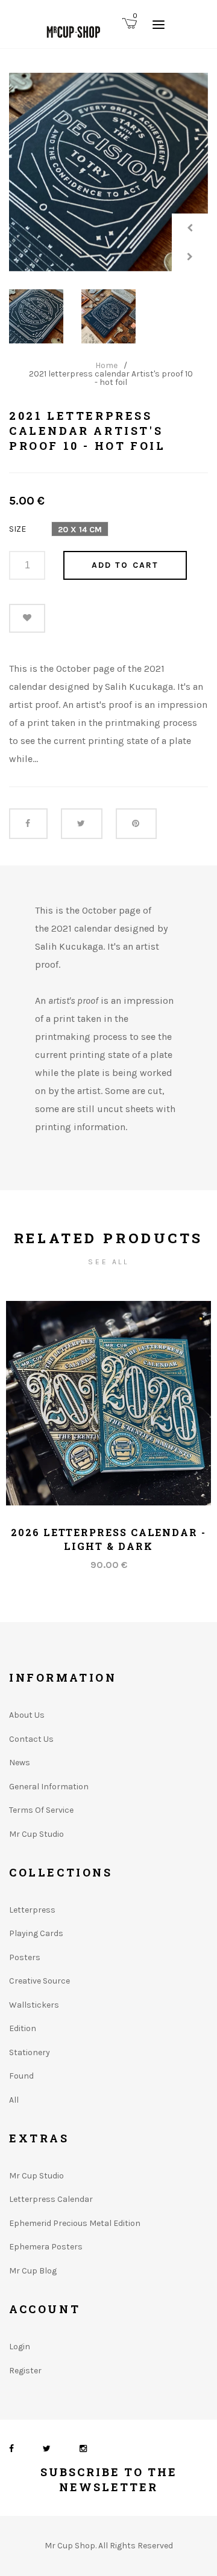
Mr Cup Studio (36, 1834)
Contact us (31, 1739)
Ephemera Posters (46, 2247)
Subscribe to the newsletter (109, 2479)
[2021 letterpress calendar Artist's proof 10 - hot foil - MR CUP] (108, 172)
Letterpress (32, 1910)
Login (20, 2347)
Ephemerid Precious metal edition (75, 2223)
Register (25, 2371)
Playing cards (36, 1933)
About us (27, 1715)
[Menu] (159, 24)
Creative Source (39, 1981)
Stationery (30, 2052)
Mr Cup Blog (33, 2271)
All (14, 2100)
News (20, 1763)
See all (108, 1262)
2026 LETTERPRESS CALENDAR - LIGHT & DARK (108, 1539)
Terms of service (41, 1810)
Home (106, 366)
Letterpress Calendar (51, 2199)
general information (49, 1787)
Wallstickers (34, 2005)
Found (21, 2076)
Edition (23, 2028)
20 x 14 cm (80, 530)
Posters (25, 1957)
